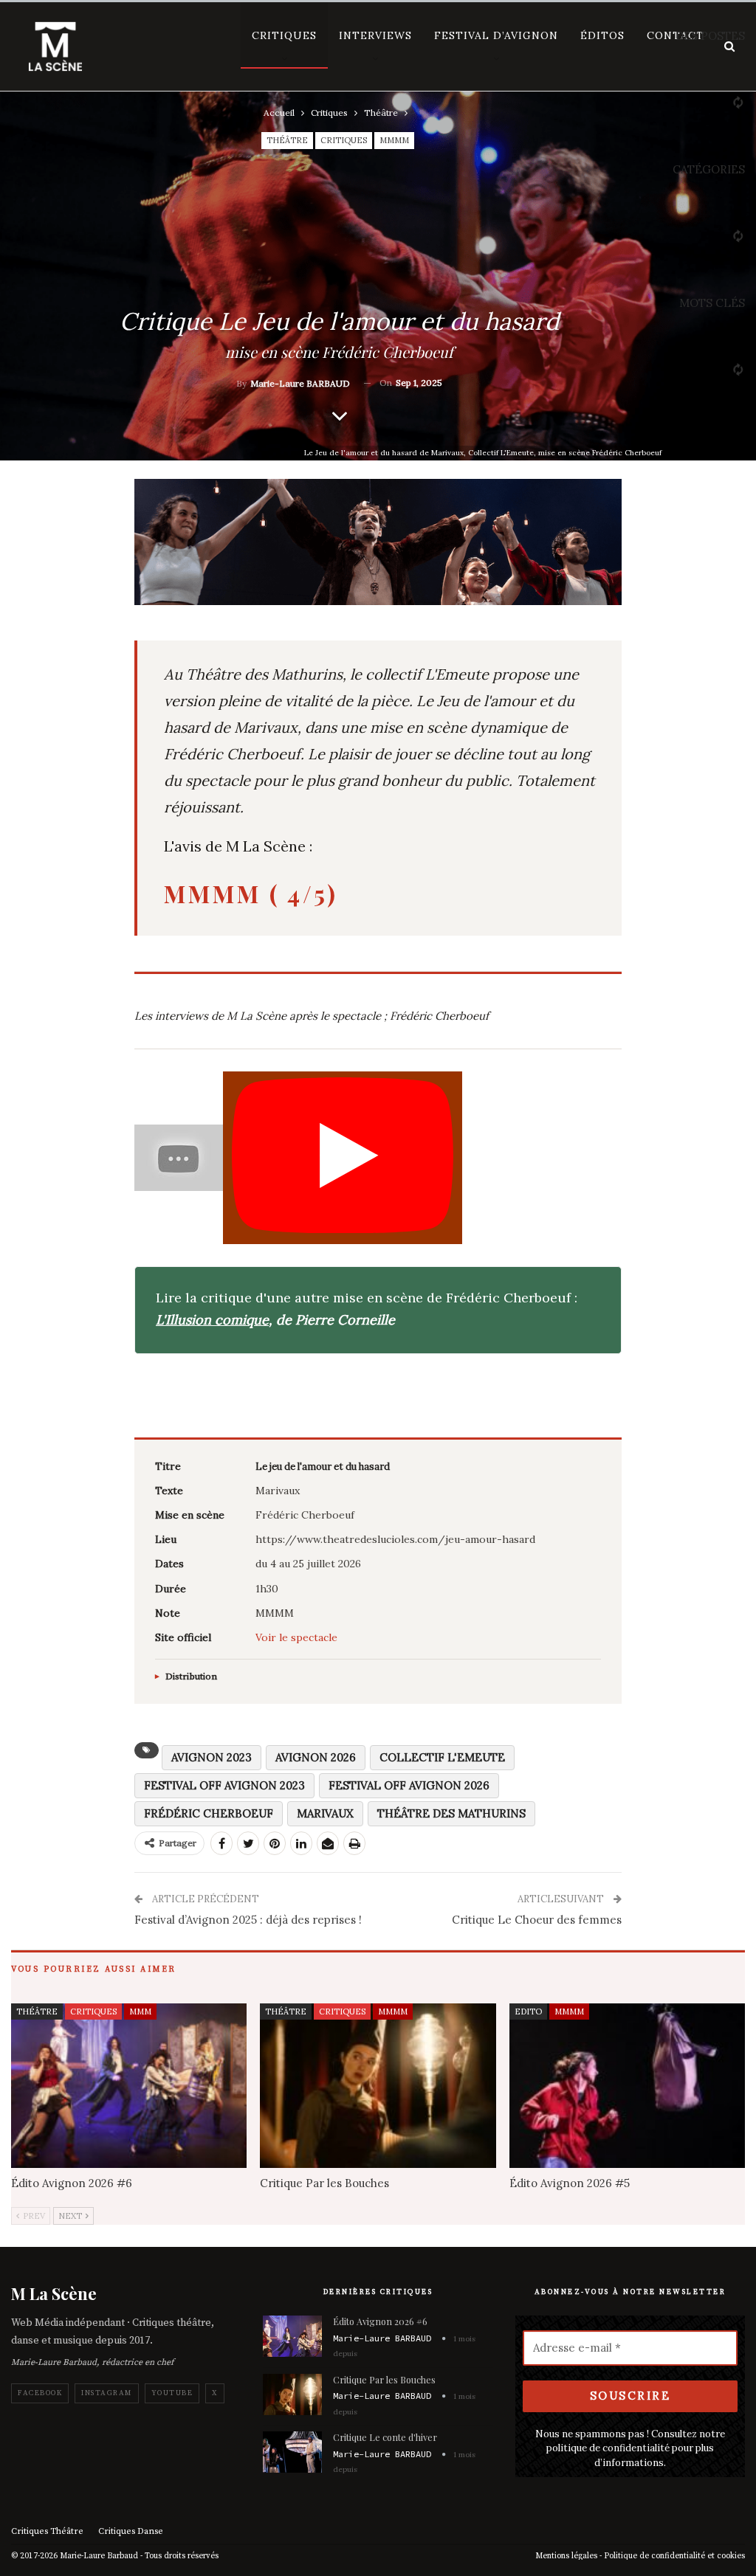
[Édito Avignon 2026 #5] (627, 2086)
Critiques (284, 35)
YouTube (172, 2393)
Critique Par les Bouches (384, 2379)
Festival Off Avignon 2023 (224, 1785)
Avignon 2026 (316, 1757)
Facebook (40, 2393)
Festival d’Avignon (496, 35)
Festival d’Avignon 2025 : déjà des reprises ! (248, 1920)
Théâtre (287, 140)
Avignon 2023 (212, 1757)
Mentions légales (566, 2556)
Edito (528, 2012)
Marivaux (325, 1813)
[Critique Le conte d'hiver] (292, 2452)
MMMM (394, 140)
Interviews (375, 35)
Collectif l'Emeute (442, 1757)
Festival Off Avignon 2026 (409, 1785)
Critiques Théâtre (47, 2531)
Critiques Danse (131, 2531)
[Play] (343, 1158)
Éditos (602, 35)
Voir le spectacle (296, 1637)
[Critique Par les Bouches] (378, 2086)
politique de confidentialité (608, 2448)
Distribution (191, 1677)
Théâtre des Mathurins (451, 1813)
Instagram (107, 2393)
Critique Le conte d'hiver (385, 2437)
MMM (140, 2012)
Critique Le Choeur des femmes (537, 1920)
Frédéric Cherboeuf (209, 1813)
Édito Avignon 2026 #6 (380, 2321)
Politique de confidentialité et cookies (674, 2556)
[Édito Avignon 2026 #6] (129, 2086)
